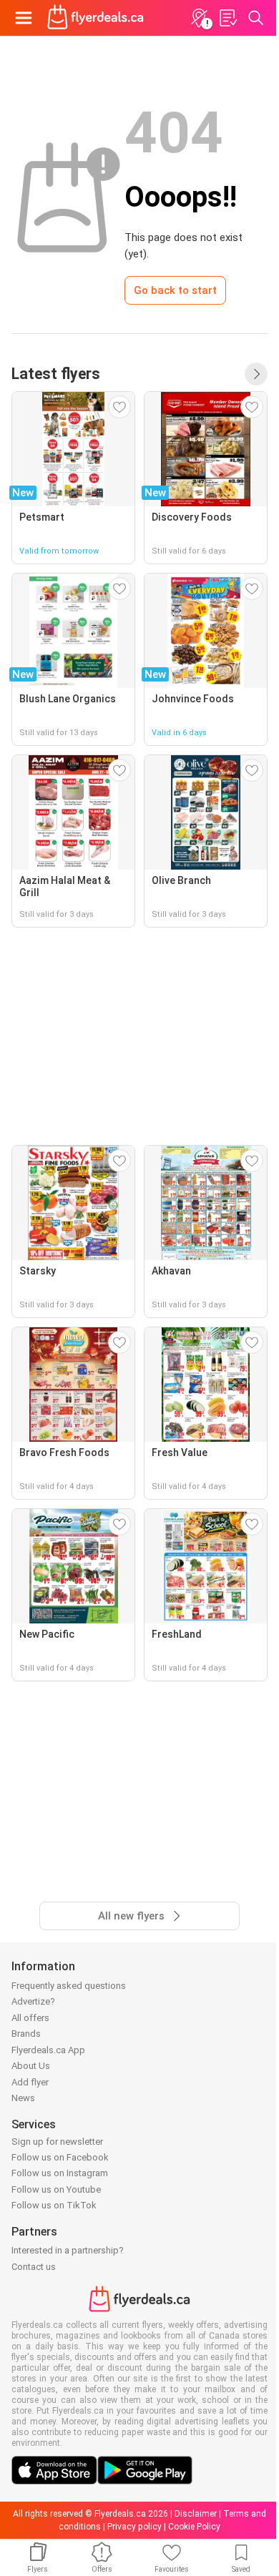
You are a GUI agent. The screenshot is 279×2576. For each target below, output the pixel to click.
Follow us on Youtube (56, 2189)
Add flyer (30, 2082)
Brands (26, 2034)
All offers (30, 2018)
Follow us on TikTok (54, 2205)
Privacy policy (134, 2527)
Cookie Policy (194, 2527)
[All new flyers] (256, 374)
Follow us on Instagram (60, 2173)
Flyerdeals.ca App (48, 2050)
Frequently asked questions (69, 1986)
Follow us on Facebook (60, 2157)
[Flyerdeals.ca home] (96, 18)
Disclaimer (196, 2514)
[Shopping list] (227, 18)
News (23, 2098)
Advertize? (33, 2001)
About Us (31, 2066)
